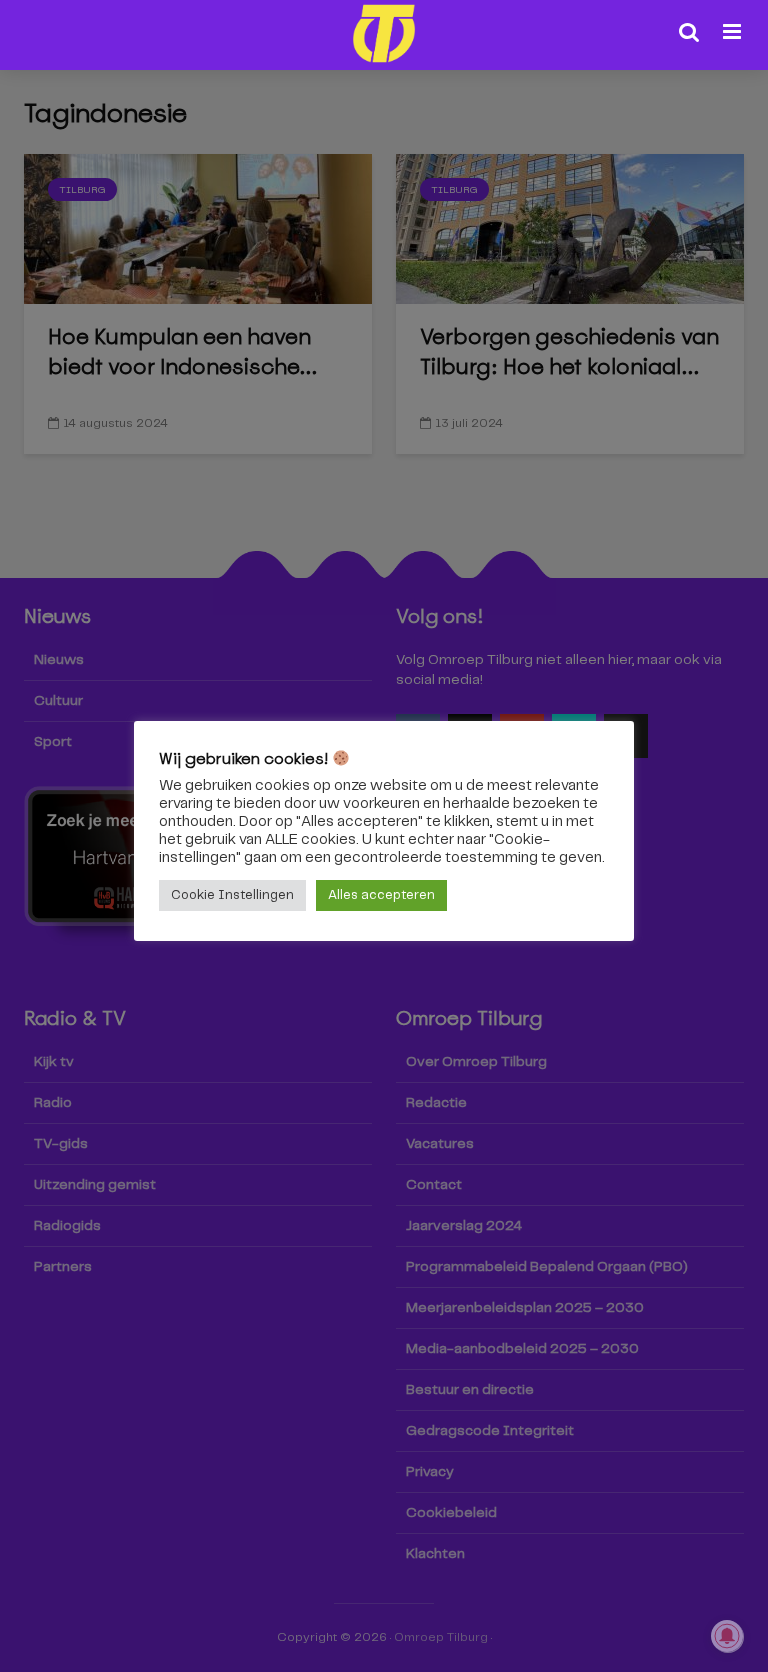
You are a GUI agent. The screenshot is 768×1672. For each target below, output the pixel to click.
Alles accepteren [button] (381, 895)
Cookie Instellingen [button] (232, 895)
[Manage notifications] (727, 1636)
